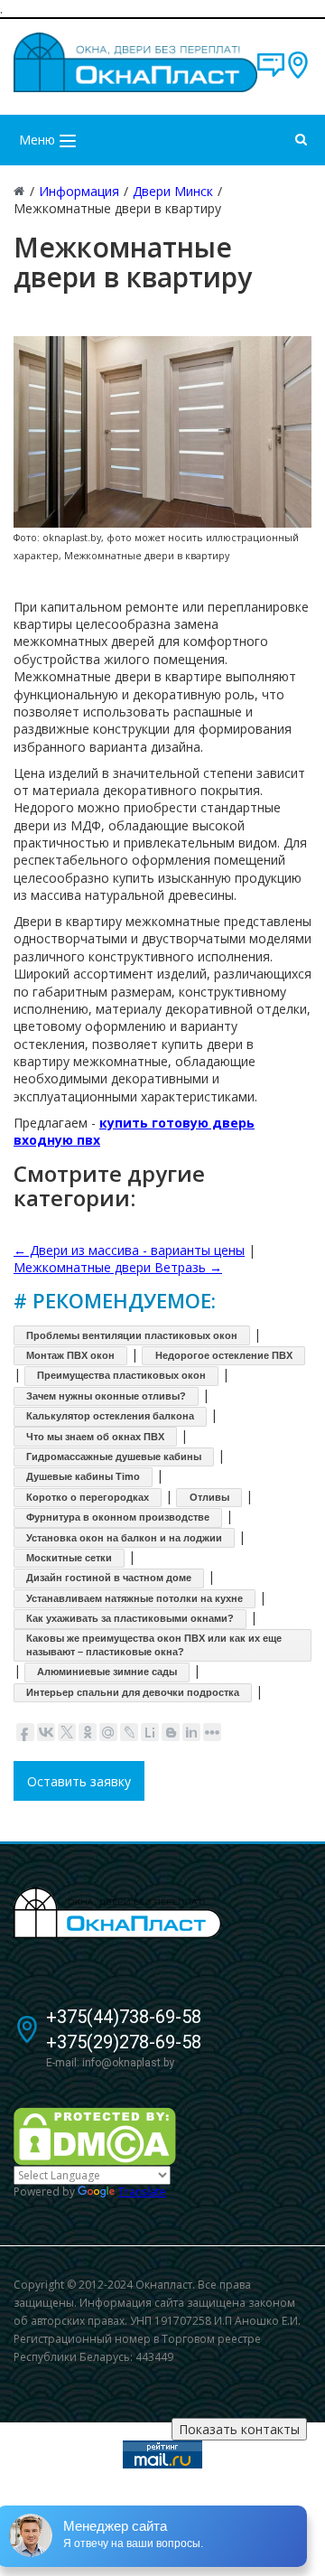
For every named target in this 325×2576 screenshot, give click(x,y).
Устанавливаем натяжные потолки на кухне (135, 1598)
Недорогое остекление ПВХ (224, 1355)
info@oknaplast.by (128, 2063)
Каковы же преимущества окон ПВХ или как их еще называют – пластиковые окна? (154, 1645)
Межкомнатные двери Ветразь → (118, 1267)
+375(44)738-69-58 (124, 2017)
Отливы (209, 1497)
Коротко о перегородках (88, 1497)
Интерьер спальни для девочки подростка (133, 1692)
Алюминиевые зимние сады (107, 1672)
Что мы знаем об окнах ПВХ (95, 1437)
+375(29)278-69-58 (124, 2042)
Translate (142, 2192)
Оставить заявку (79, 1781)
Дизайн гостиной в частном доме (109, 1578)
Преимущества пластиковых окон (121, 1375)
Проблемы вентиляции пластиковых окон (132, 1335)
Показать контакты (239, 2429)
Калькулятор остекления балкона (110, 1416)
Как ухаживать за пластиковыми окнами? (130, 1618)
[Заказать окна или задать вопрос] (271, 74)
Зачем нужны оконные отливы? (106, 1396)
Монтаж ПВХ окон (70, 1355)
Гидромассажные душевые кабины (114, 1457)
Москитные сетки (69, 1558)
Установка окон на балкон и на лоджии (124, 1538)
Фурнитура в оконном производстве (118, 1517)
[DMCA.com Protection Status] (95, 2136)
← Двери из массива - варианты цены (129, 1250)
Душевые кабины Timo (83, 1476)
